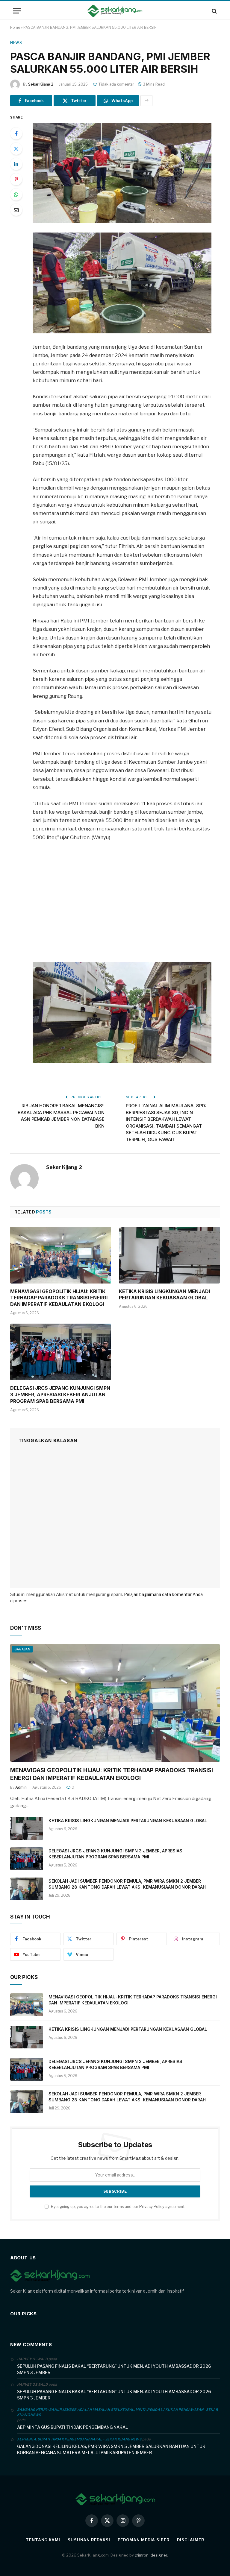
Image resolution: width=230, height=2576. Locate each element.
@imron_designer (151, 2555)
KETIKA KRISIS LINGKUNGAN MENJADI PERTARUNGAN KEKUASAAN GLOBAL (164, 1295)
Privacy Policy (152, 2207)
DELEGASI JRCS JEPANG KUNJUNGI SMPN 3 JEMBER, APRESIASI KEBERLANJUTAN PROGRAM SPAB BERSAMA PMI (60, 1395)
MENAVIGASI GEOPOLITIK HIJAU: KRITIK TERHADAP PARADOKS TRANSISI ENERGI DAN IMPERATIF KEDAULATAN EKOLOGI (59, 1298)
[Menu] (17, 11)
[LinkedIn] (16, 164)
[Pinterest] (16, 179)
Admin (21, 1787)
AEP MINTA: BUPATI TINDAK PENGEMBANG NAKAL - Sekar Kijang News (79, 2439)
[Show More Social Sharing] (146, 101)
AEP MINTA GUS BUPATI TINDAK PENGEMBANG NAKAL (72, 2427)
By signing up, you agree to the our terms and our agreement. (118, 2207)
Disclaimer (191, 2540)
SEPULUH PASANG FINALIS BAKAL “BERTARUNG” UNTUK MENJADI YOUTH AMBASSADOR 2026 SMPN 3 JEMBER (114, 2369)
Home (15, 27)
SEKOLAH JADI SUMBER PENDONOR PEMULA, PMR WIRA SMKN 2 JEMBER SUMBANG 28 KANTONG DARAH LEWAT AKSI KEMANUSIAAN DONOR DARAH (127, 1884)
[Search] (214, 11)
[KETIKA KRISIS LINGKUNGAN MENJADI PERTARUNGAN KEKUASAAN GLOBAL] (169, 1255)
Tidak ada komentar (116, 84)
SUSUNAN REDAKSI (89, 2540)
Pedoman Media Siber (144, 2540)
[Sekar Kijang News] (115, 11)
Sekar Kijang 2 (41, 84)
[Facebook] (16, 133)
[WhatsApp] (16, 195)
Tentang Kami (43, 2540)
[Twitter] (16, 149)
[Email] (16, 210)
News (16, 43)
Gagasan (22, 1649)
